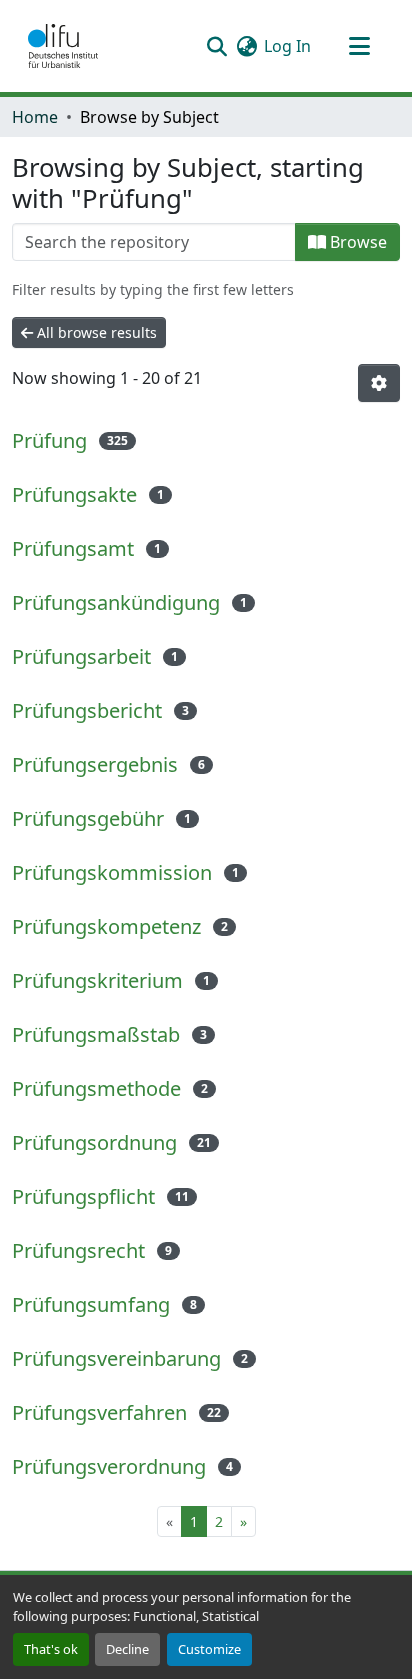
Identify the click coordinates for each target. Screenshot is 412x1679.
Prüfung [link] (49, 440)
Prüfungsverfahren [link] (99, 1412)
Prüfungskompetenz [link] (106, 926)
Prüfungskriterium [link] (97, 980)
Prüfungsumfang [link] (91, 1304)
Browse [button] (356, 242)
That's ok (51, 1649)
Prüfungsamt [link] (73, 548)
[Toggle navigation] (359, 46)
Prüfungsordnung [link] (94, 1142)
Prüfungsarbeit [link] (81, 656)
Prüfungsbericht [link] (87, 710)
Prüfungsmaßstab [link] (96, 1034)
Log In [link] (287, 46)
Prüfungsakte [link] (74, 494)
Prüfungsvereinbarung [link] (116, 1358)
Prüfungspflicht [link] (83, 1196)
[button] (63, 46)
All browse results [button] (95, 332)
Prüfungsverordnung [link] (109, 1466)
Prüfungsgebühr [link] (88, 818)
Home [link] (35, 117)
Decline (127, 1649)
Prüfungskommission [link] (112, 872)
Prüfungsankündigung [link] (116, 602)
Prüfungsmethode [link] (96, 1088)
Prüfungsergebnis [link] (95, 764)
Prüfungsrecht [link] (78, 1250)
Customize (209, 1649)
